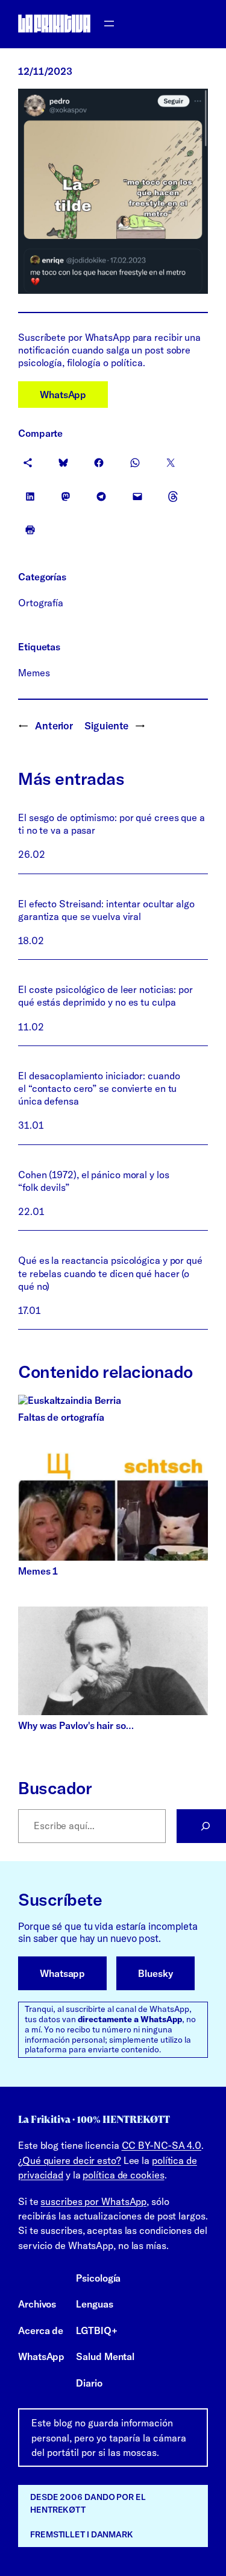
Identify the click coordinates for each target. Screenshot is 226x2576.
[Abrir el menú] (109, 24)
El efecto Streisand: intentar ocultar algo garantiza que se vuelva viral (106, 910)
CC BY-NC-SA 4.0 (162, 2145)
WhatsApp (63, 395)
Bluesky (155, 1973)
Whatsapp (62, 1973)
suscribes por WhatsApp (93, 2201)
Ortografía (41, 603)
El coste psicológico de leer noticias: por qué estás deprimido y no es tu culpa (105, 996)
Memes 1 (38, 1571)
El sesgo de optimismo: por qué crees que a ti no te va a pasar (111, 824)
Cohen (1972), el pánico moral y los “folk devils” (94, 1181)
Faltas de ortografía (61, 1417)
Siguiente (106, 725)
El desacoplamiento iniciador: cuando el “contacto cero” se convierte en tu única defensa (99, 1088)
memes (34, 673)
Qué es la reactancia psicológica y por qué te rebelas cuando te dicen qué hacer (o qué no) (110, 1273)
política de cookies (123, 2175)
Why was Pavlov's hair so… (76, 1725)
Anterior (54, 725)
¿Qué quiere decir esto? (70, 2160)
